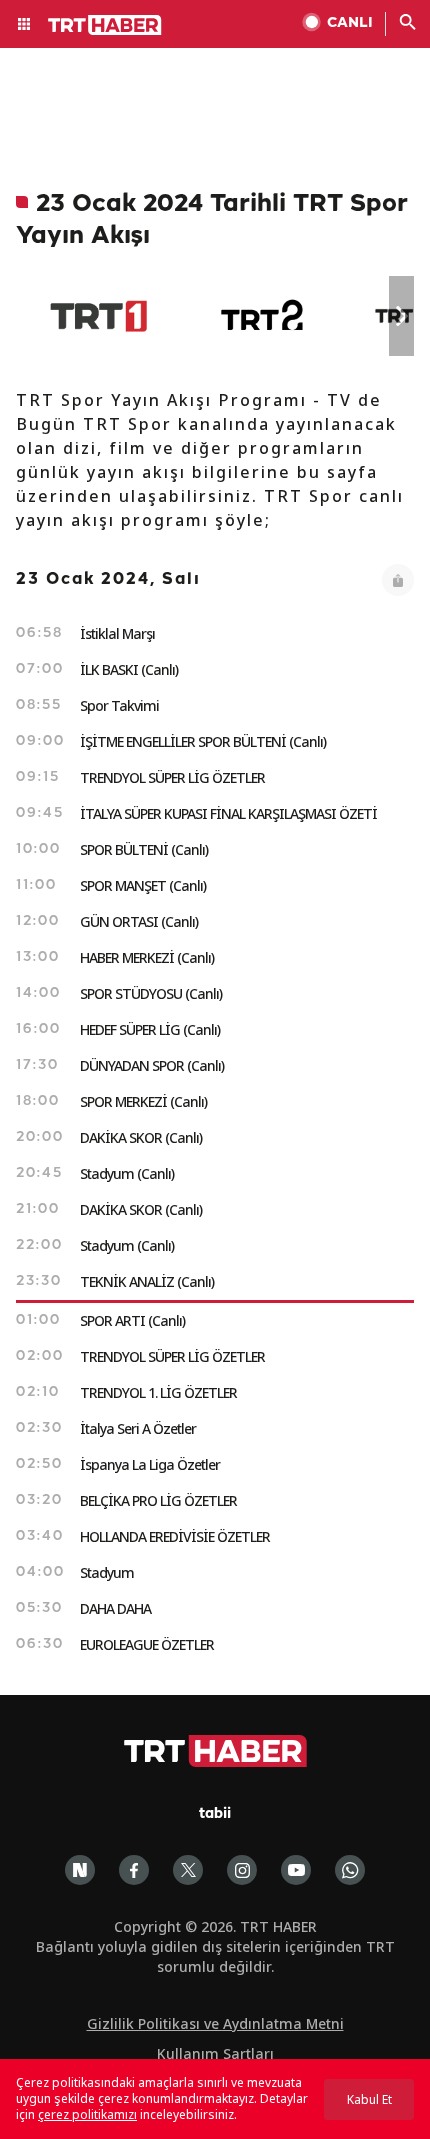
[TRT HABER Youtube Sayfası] (296, 1870)
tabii (215, 1814)
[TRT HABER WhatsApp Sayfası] (350, 1870)
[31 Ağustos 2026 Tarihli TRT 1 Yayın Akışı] (98, 316)
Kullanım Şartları (215, 2053)
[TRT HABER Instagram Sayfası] (242, 1870)
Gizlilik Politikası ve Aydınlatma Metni (215, 2023)
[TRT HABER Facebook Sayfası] (134, 1870)
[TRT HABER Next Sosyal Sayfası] (80, 1870)
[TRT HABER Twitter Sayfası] (188, 1870)
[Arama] (408, 24)
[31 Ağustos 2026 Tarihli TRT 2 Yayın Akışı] (263, 316)
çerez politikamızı (87, 2114)
